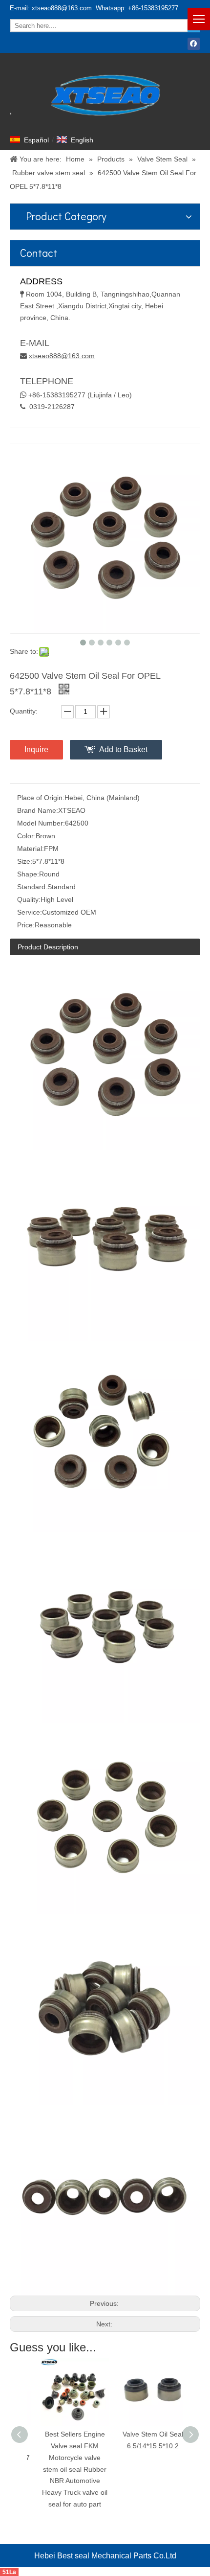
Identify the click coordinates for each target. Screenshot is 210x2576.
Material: (31, 849)
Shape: (28, 874)
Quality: (29, 899)
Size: (25, 861)
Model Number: (41, 823)
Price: (26, 925)
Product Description (48, 947)
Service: (30, 912)
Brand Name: (38, 810)
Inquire (36, 749)
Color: (26, 836)
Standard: (32, 887)
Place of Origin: (41, 798)
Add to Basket (123, 749)
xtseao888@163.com (62, 8)
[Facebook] (194, 44)
